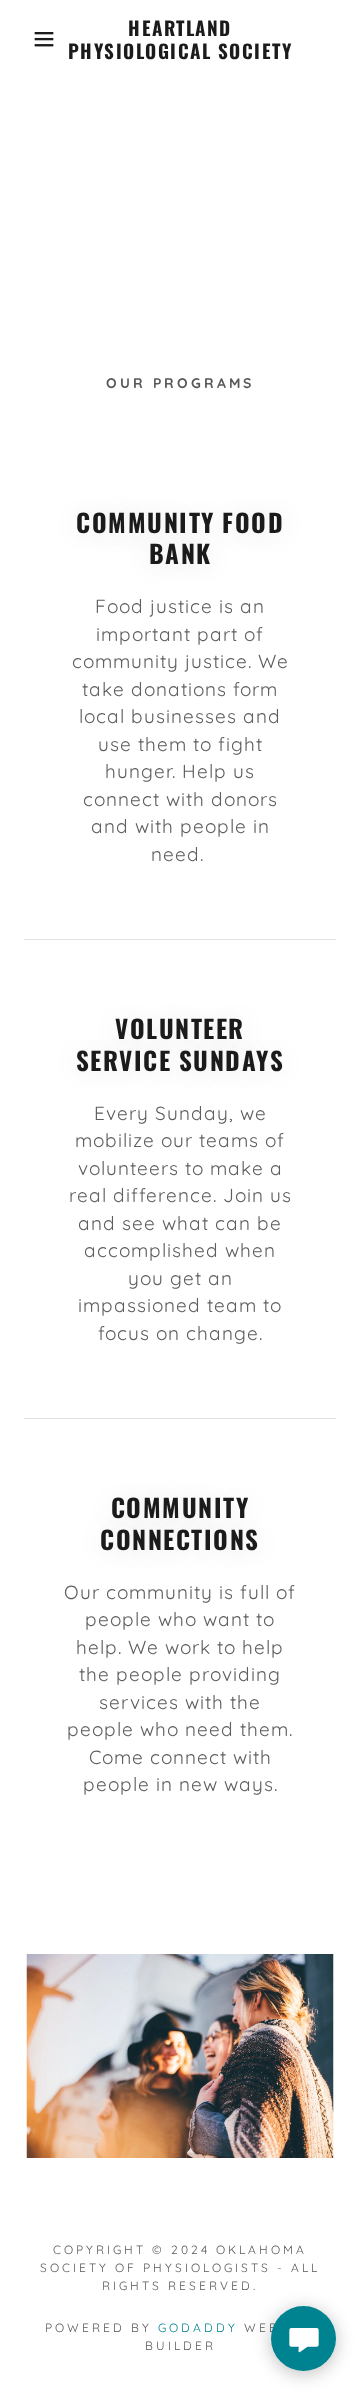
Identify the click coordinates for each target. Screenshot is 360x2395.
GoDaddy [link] (198, 2327)
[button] (29, 39)
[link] (180, 39)
